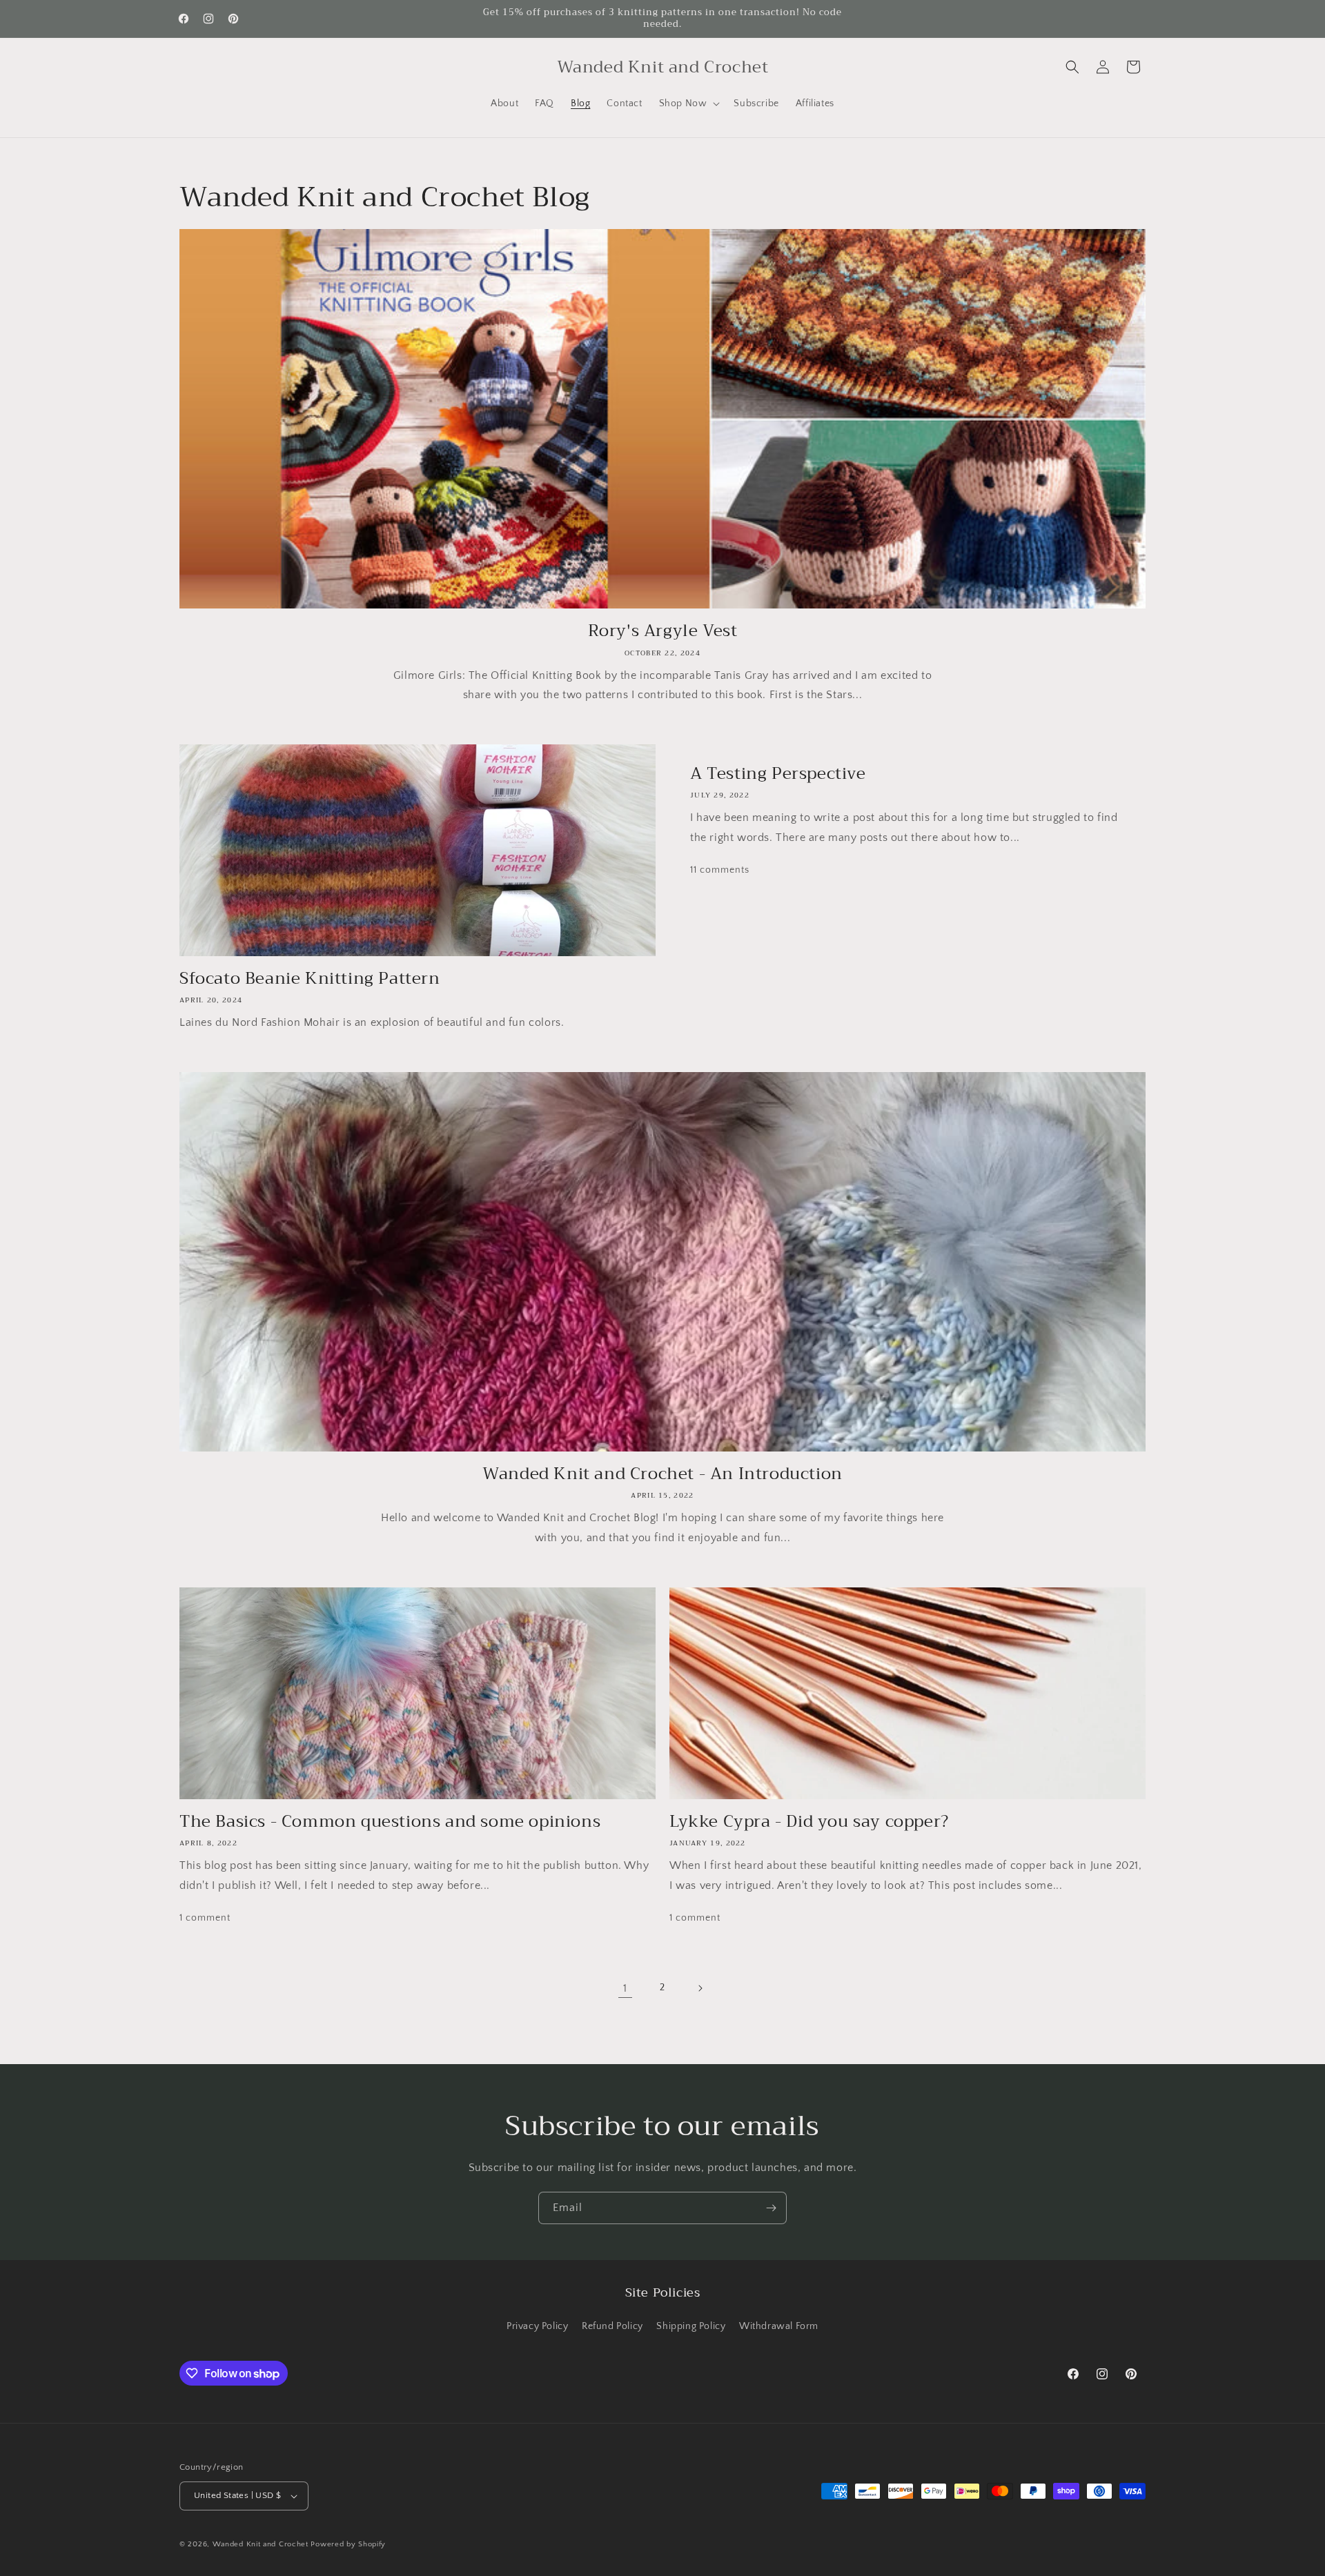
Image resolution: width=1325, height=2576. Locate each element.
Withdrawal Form (779, 2326)
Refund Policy (612, 2326)
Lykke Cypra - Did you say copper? (809, 1822)
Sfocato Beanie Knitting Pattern (310, 979)
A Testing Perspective (778, 774)
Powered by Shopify (348, 2544)
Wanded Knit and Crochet (261, 2544)
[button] (688, 103)
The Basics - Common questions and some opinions (390, 1822)
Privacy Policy (537, 2326)
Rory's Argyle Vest (663, 631)
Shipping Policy (691, 2326)
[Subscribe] (771, 2208)
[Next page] (700, 1988)
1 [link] (625, 1988)
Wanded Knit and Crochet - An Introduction (662, 1474)
